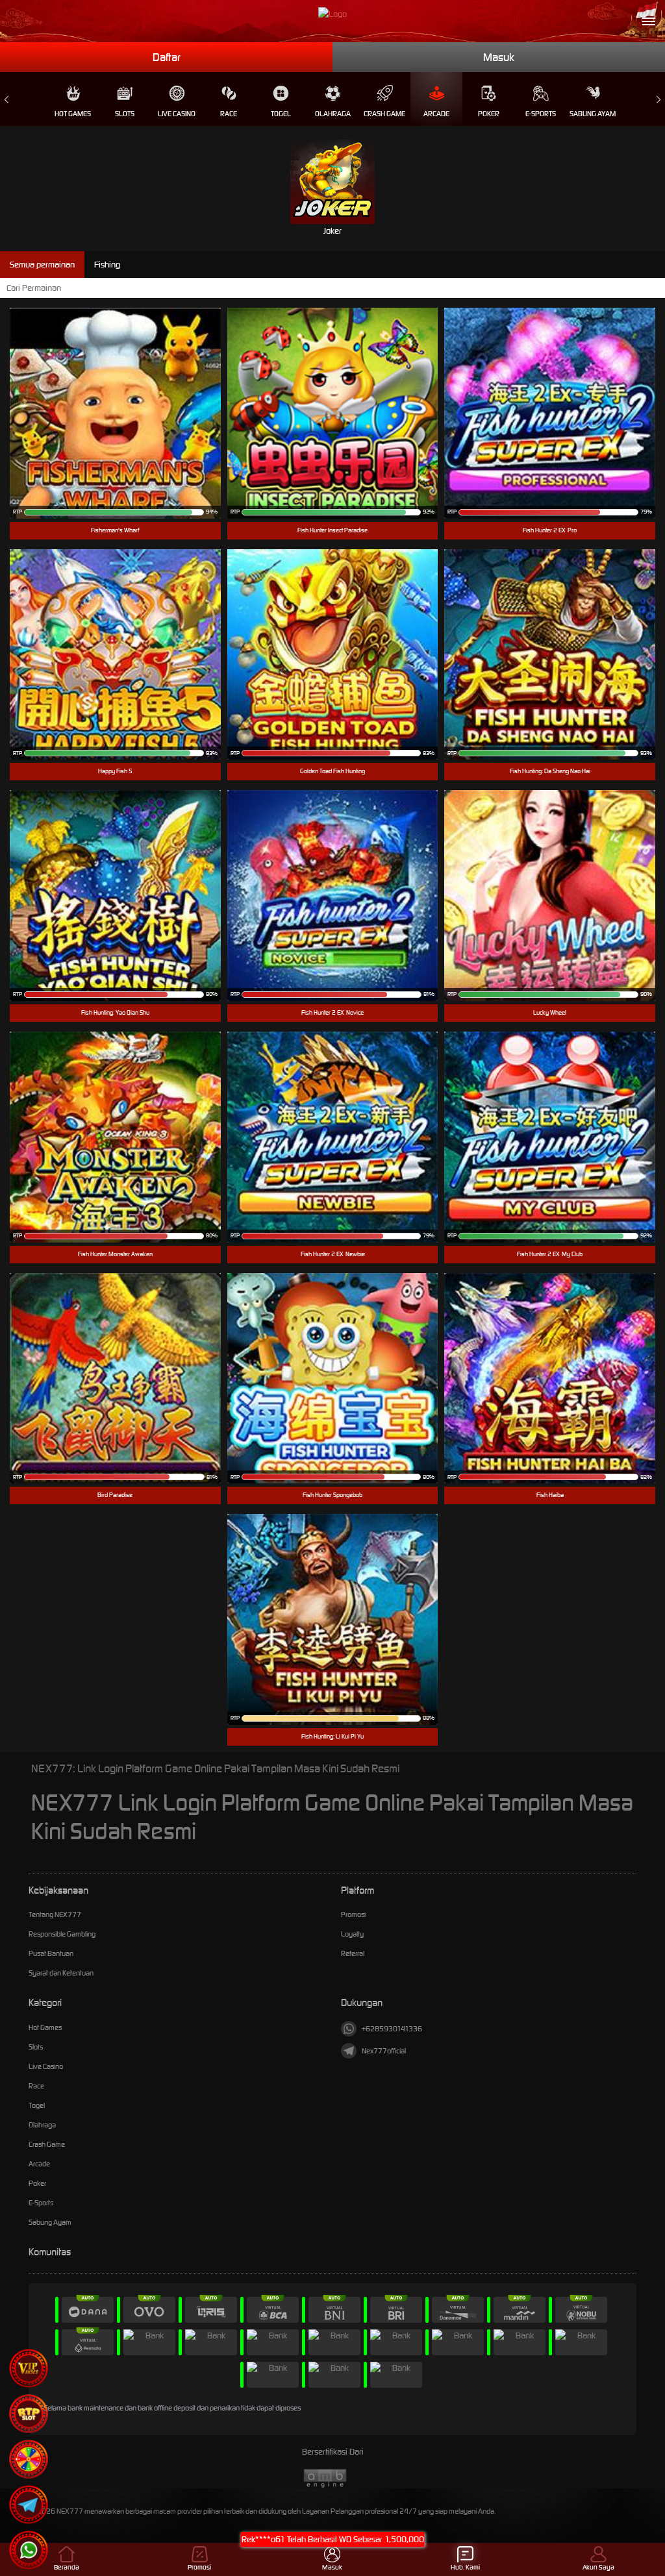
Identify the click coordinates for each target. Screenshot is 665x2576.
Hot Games (73, 114)
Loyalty (352, 1934)
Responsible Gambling (62, 1934)
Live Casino (177, 114)
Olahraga (333, 114)
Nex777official (384, 2051)
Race (229, 114)
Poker (489, 114)
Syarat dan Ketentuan (61, 1973)
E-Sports (541, 114)
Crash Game (384, 114)
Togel (281, 114)
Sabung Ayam (593, 114)
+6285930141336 (392, 2029)
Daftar (167, 57)
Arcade (436, 114)
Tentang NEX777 (55, 1914)
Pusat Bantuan (51, 1953)
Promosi (353, 1914)
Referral (353, 1953)
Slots (125, 114)
